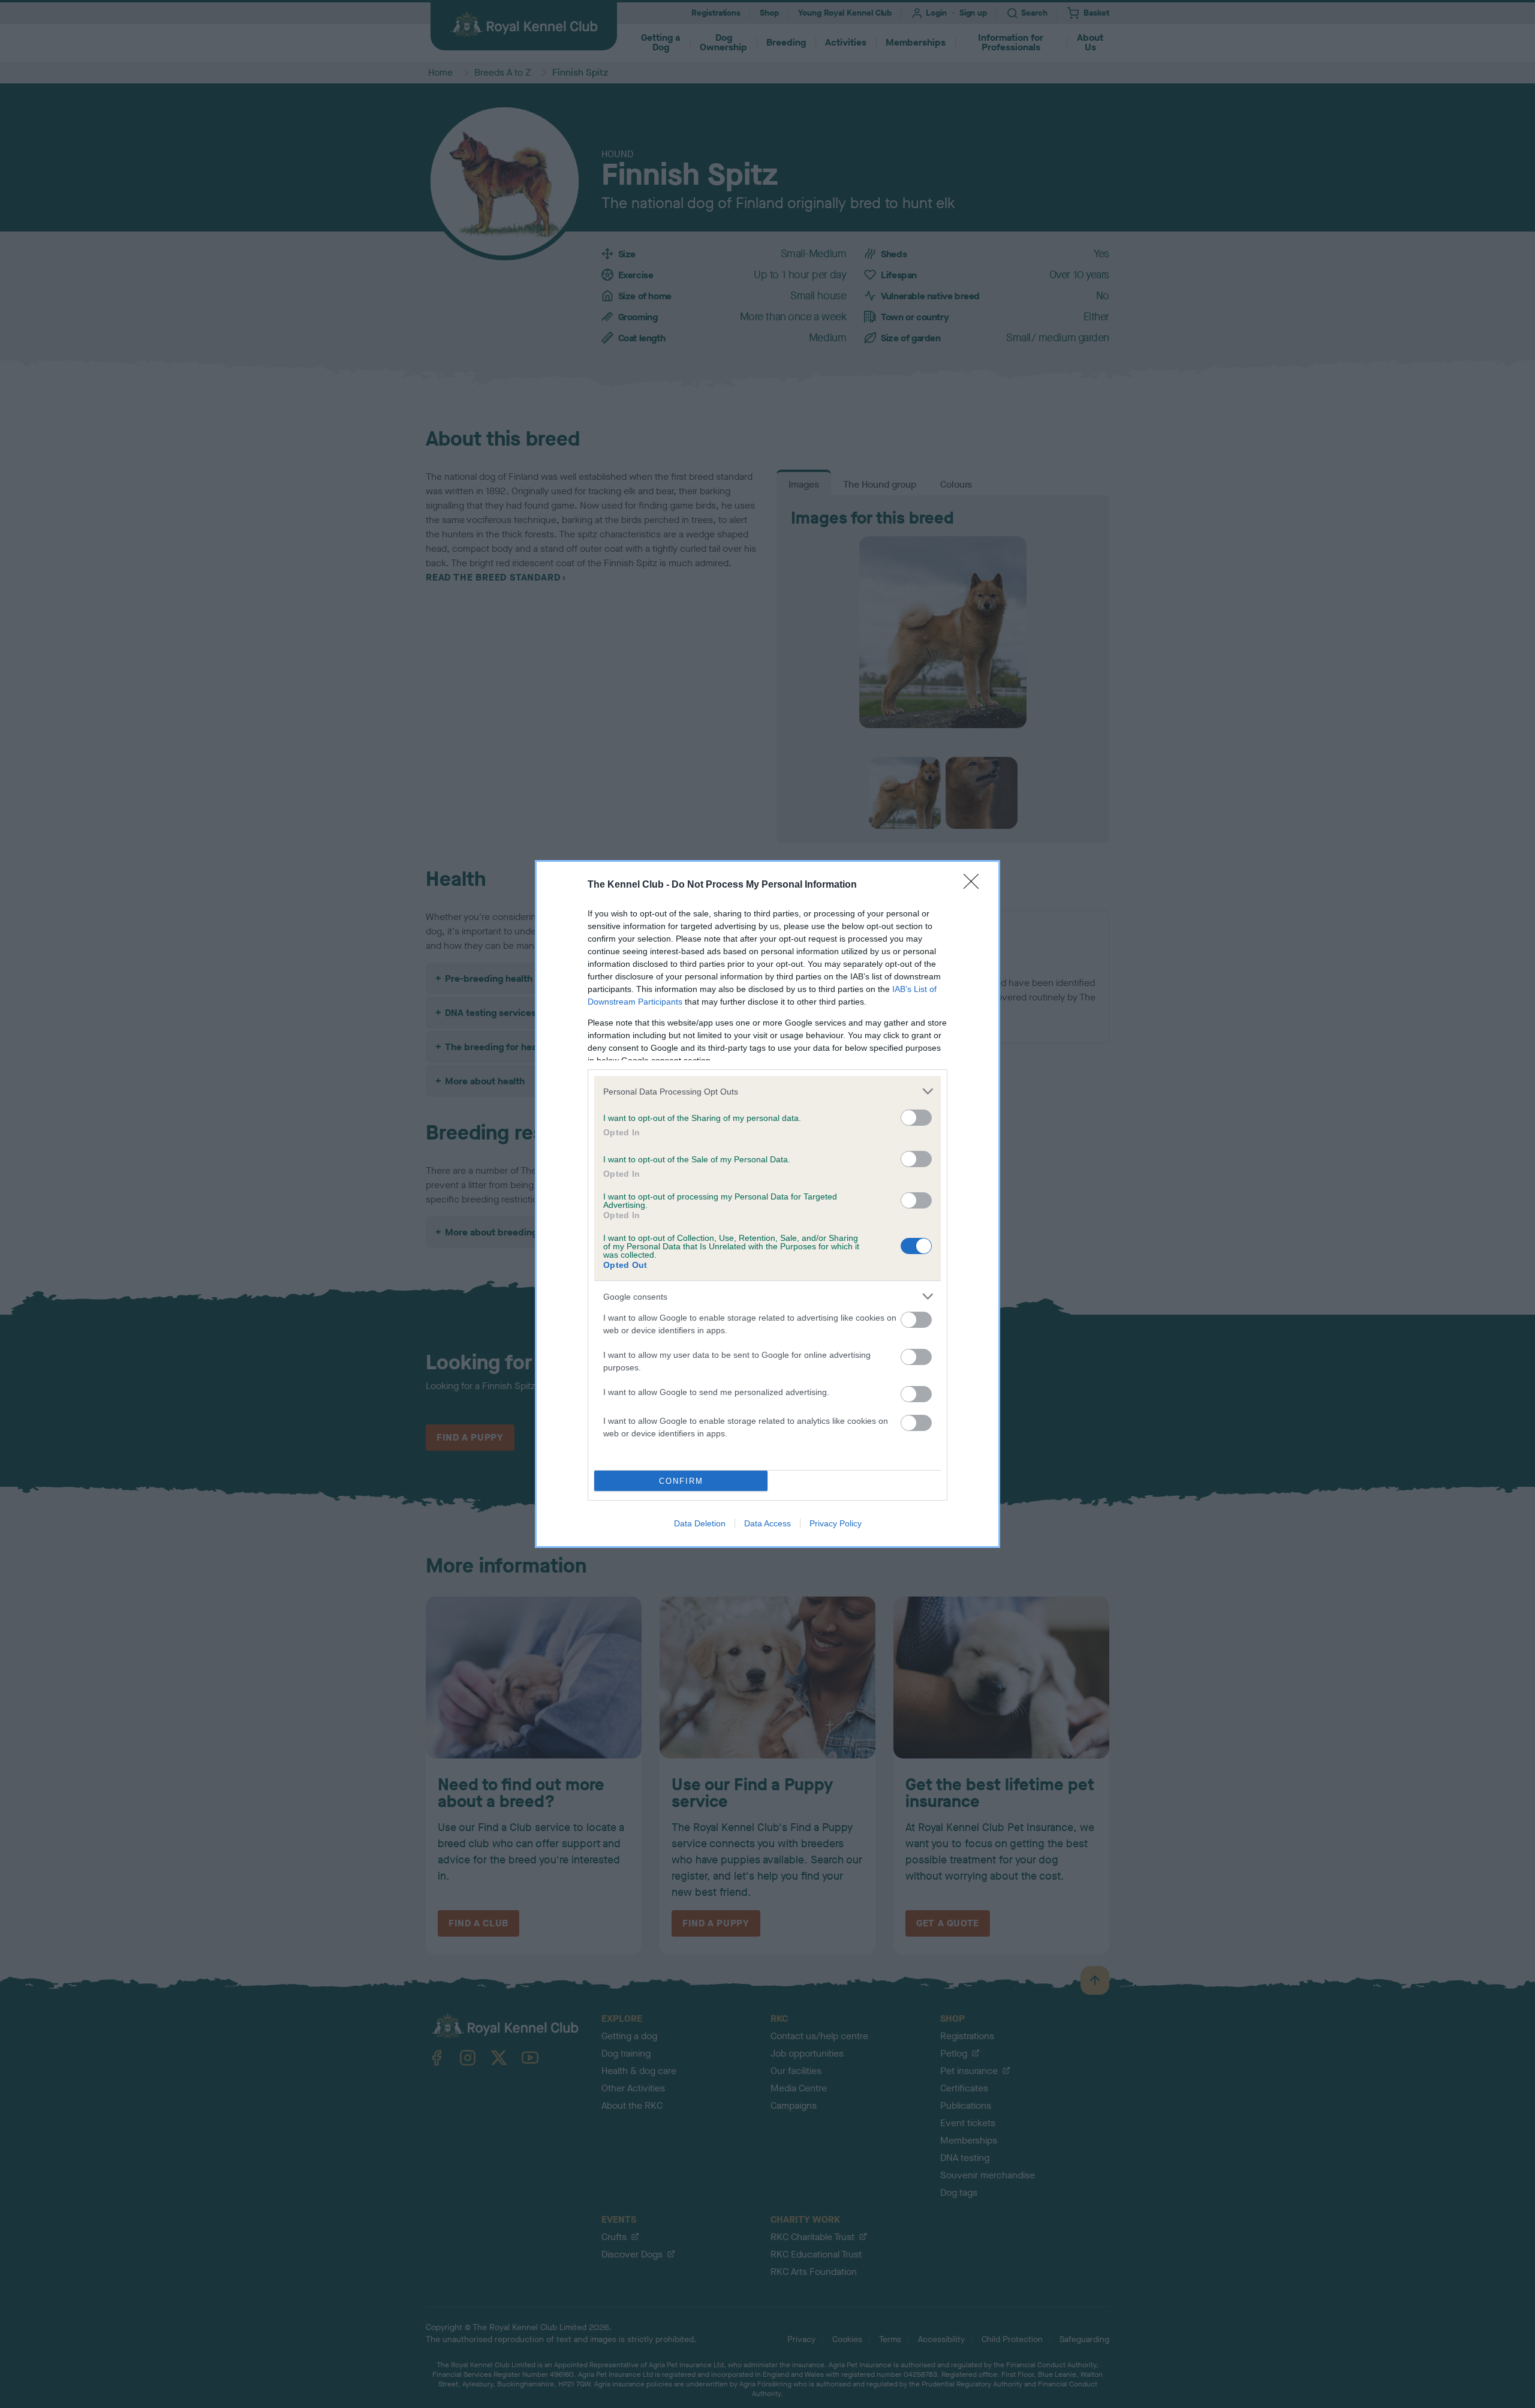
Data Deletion (700, 1523)
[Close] (975, 885)
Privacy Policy (836, 1523)
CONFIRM (681, 1481)
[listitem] (767, 1091)
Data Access (767, 1523)
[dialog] (767, 1204)
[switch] (916, 1118)
